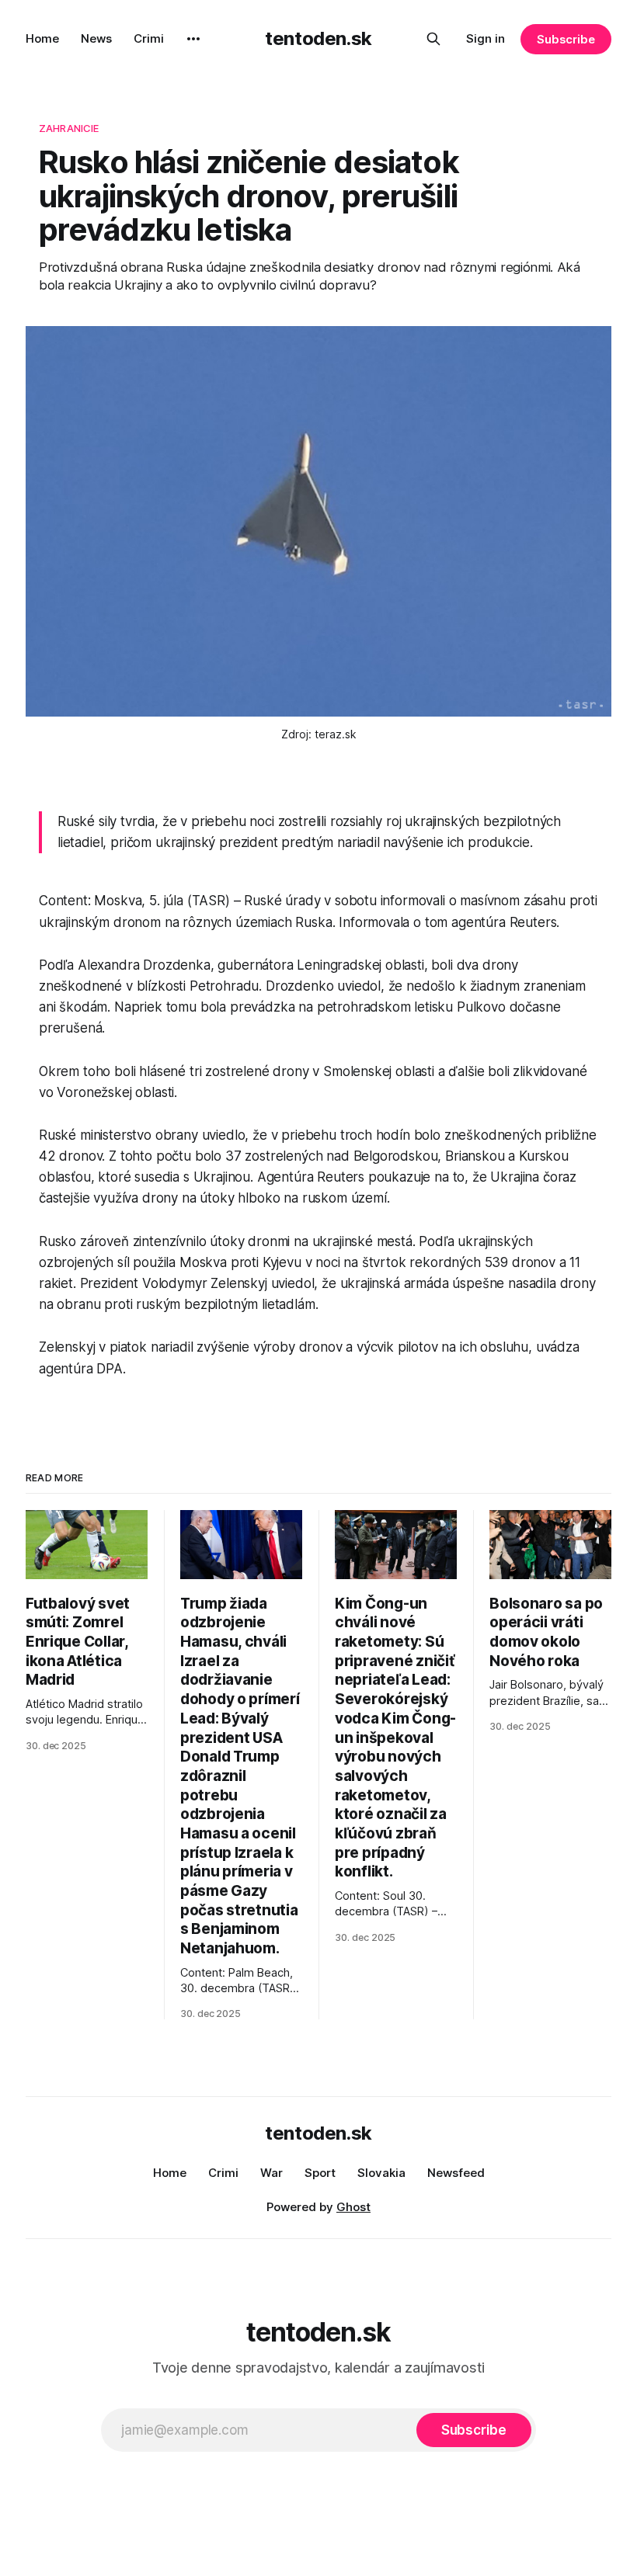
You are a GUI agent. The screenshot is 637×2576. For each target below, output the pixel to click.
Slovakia (381, 2173)
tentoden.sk (318, 38)
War (272, 2173)
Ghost (353, 2207)
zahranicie (69, 128)
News (96, 38)
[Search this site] (433, 39)
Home (42, 38)
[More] (193, 39)
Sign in (486, 38)
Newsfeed (456, 2173)
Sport (320, 2173)
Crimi (149, 38)
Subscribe (566, 39)
